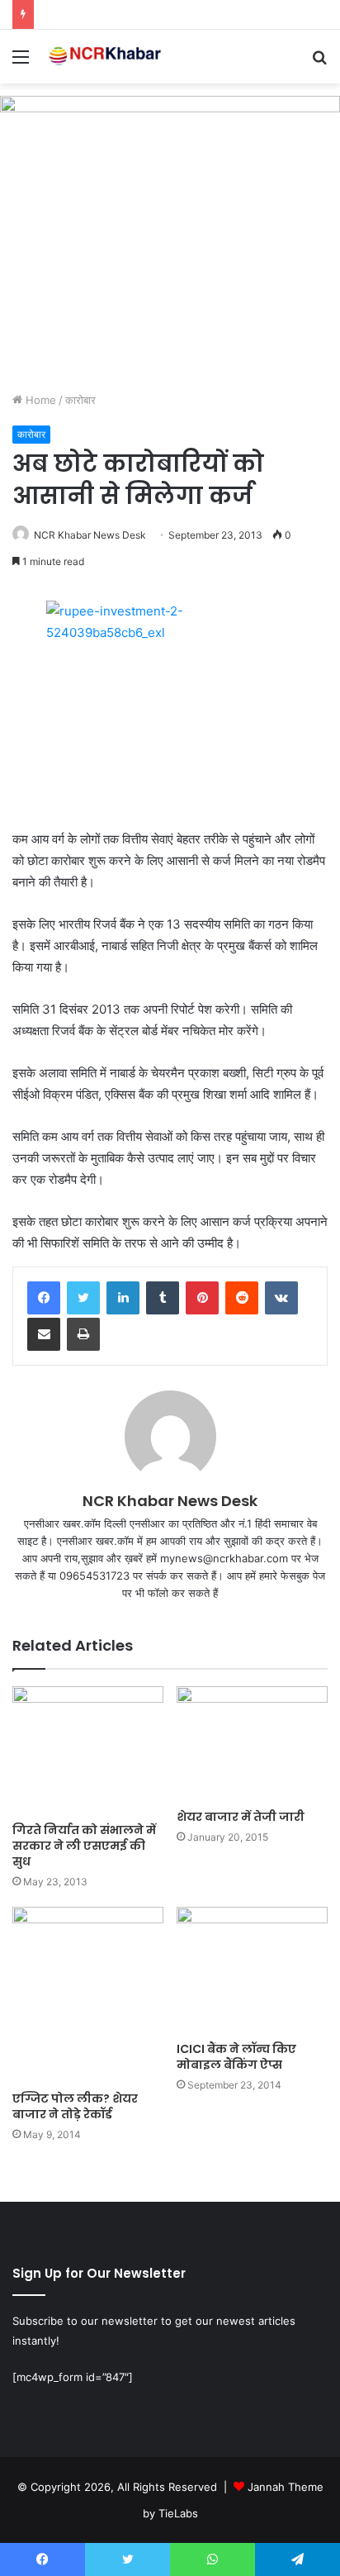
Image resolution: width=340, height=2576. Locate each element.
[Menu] (21, 62)
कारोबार (80, 400)
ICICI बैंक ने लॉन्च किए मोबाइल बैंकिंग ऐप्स (236, 2057)
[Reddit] (242, 1298)
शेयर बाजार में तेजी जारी (241, 1817)
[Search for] (319, 62)
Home (39, 400)
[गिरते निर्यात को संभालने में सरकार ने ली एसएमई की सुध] (88, 1750)
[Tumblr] (163, 1298)
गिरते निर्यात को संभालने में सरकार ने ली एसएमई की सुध (84, 1846)
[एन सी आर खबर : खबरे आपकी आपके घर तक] (107, 57)
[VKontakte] (281, 1298)
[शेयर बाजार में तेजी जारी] (252, 1744)
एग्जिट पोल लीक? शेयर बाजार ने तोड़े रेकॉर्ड (75, 2106)
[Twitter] (83, 1298)
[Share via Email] (44, 1334)
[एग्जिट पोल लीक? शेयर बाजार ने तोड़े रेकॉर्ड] (88, 1995)
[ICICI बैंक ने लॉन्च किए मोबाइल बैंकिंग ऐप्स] (252, 1970)
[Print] (83, 1334)
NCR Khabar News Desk (90, 535)
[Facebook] (44, 1298)
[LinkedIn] (123, 1298)
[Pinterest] (202, 1298)
